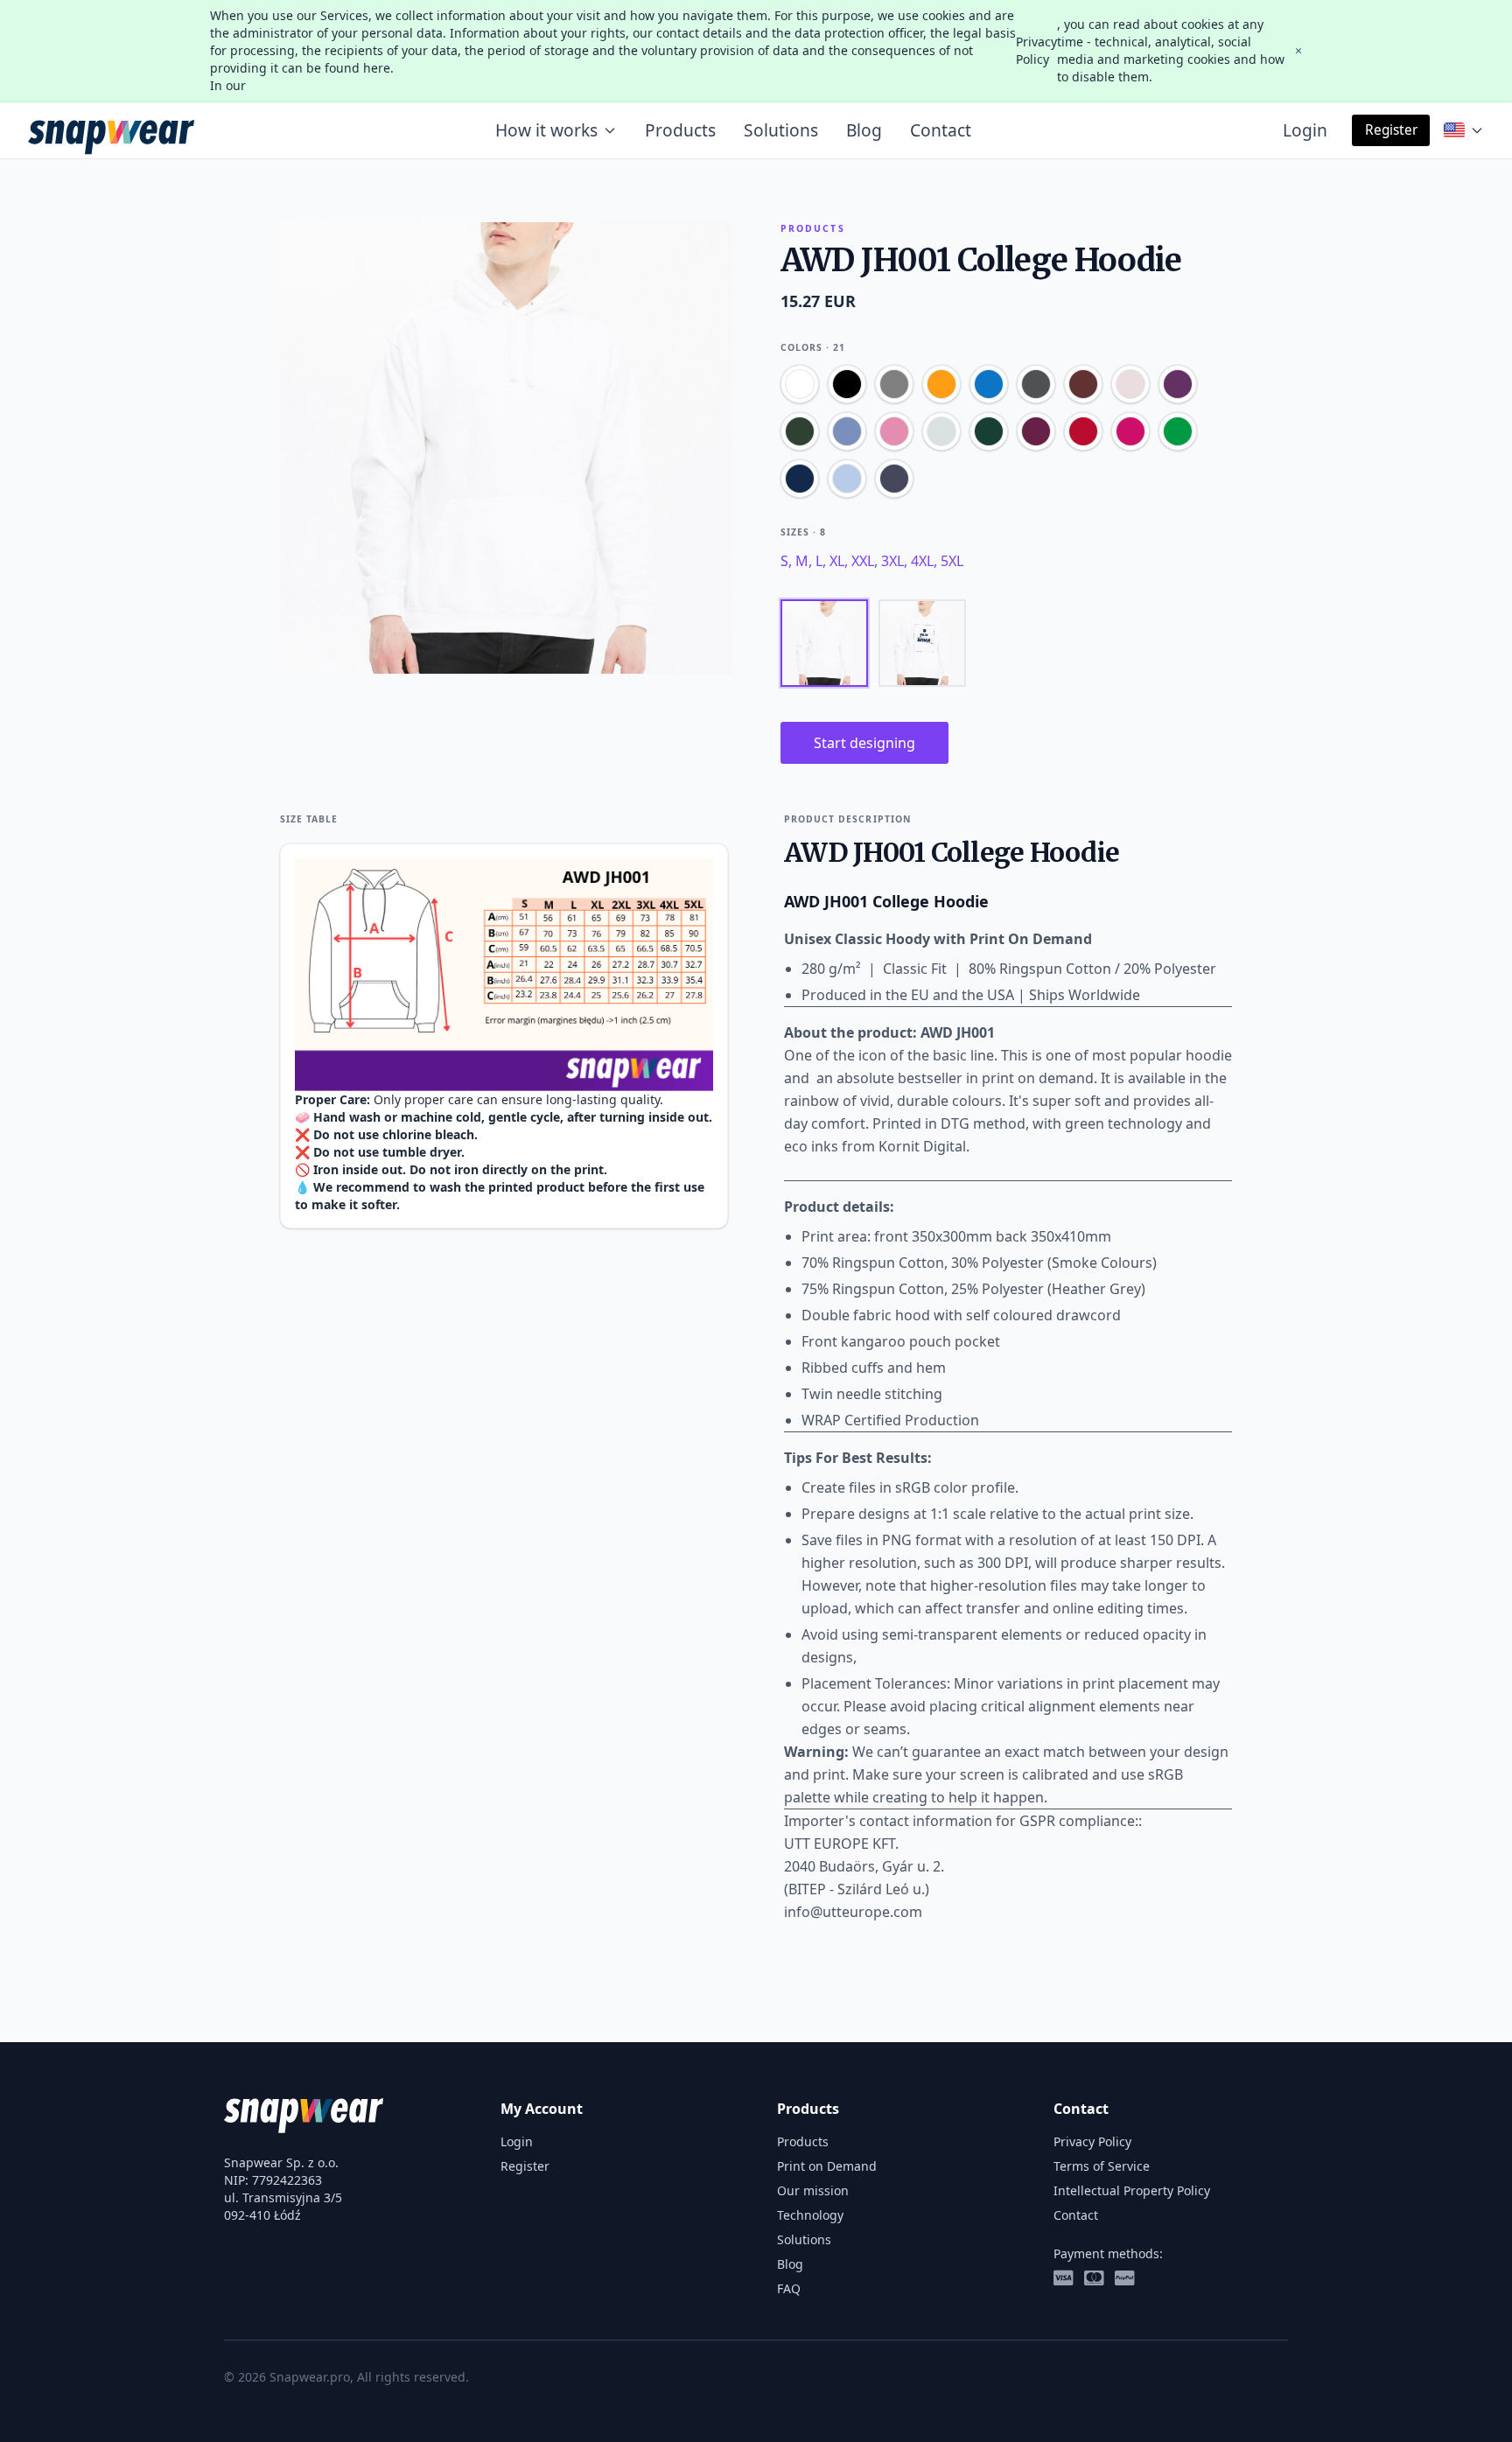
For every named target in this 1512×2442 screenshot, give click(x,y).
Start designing (864, 743)
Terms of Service (1102, 2166)
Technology (810, 2215)
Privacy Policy (1036, 50)
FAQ (789, 2288)
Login (1305, 130)
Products (680, 130)
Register (1391, 130)
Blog (864, 130)
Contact (941, 130)
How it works (546, 130)
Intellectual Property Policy (1132, 2190)
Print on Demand (827, 2166)
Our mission (813, 2190)
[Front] (824, 643)
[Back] (922, 643)
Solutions (781, 130)
